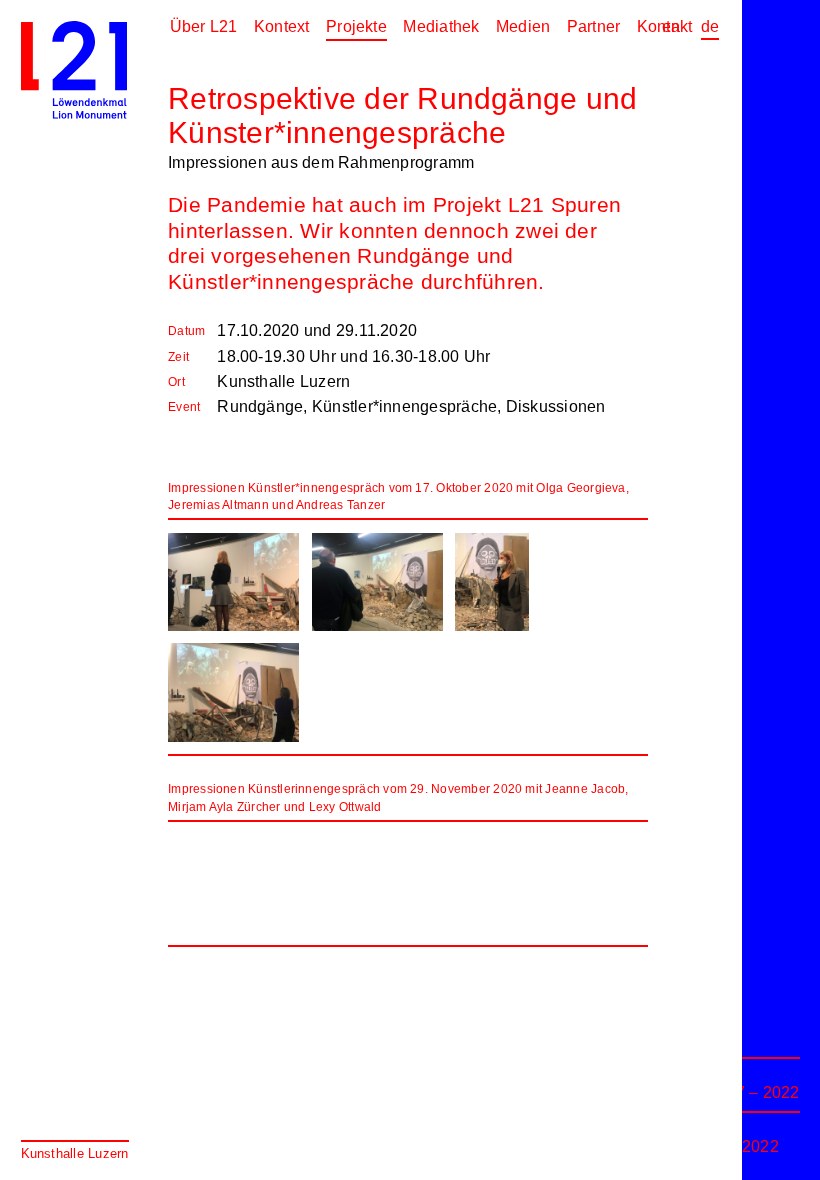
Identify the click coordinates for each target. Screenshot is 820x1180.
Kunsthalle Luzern (75, 1153)
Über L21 (204, 26)
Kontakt (665, 26)
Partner (594, 26)
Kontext (282, 26)
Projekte (356, 26)
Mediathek (441, 26)
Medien (523, 26)
